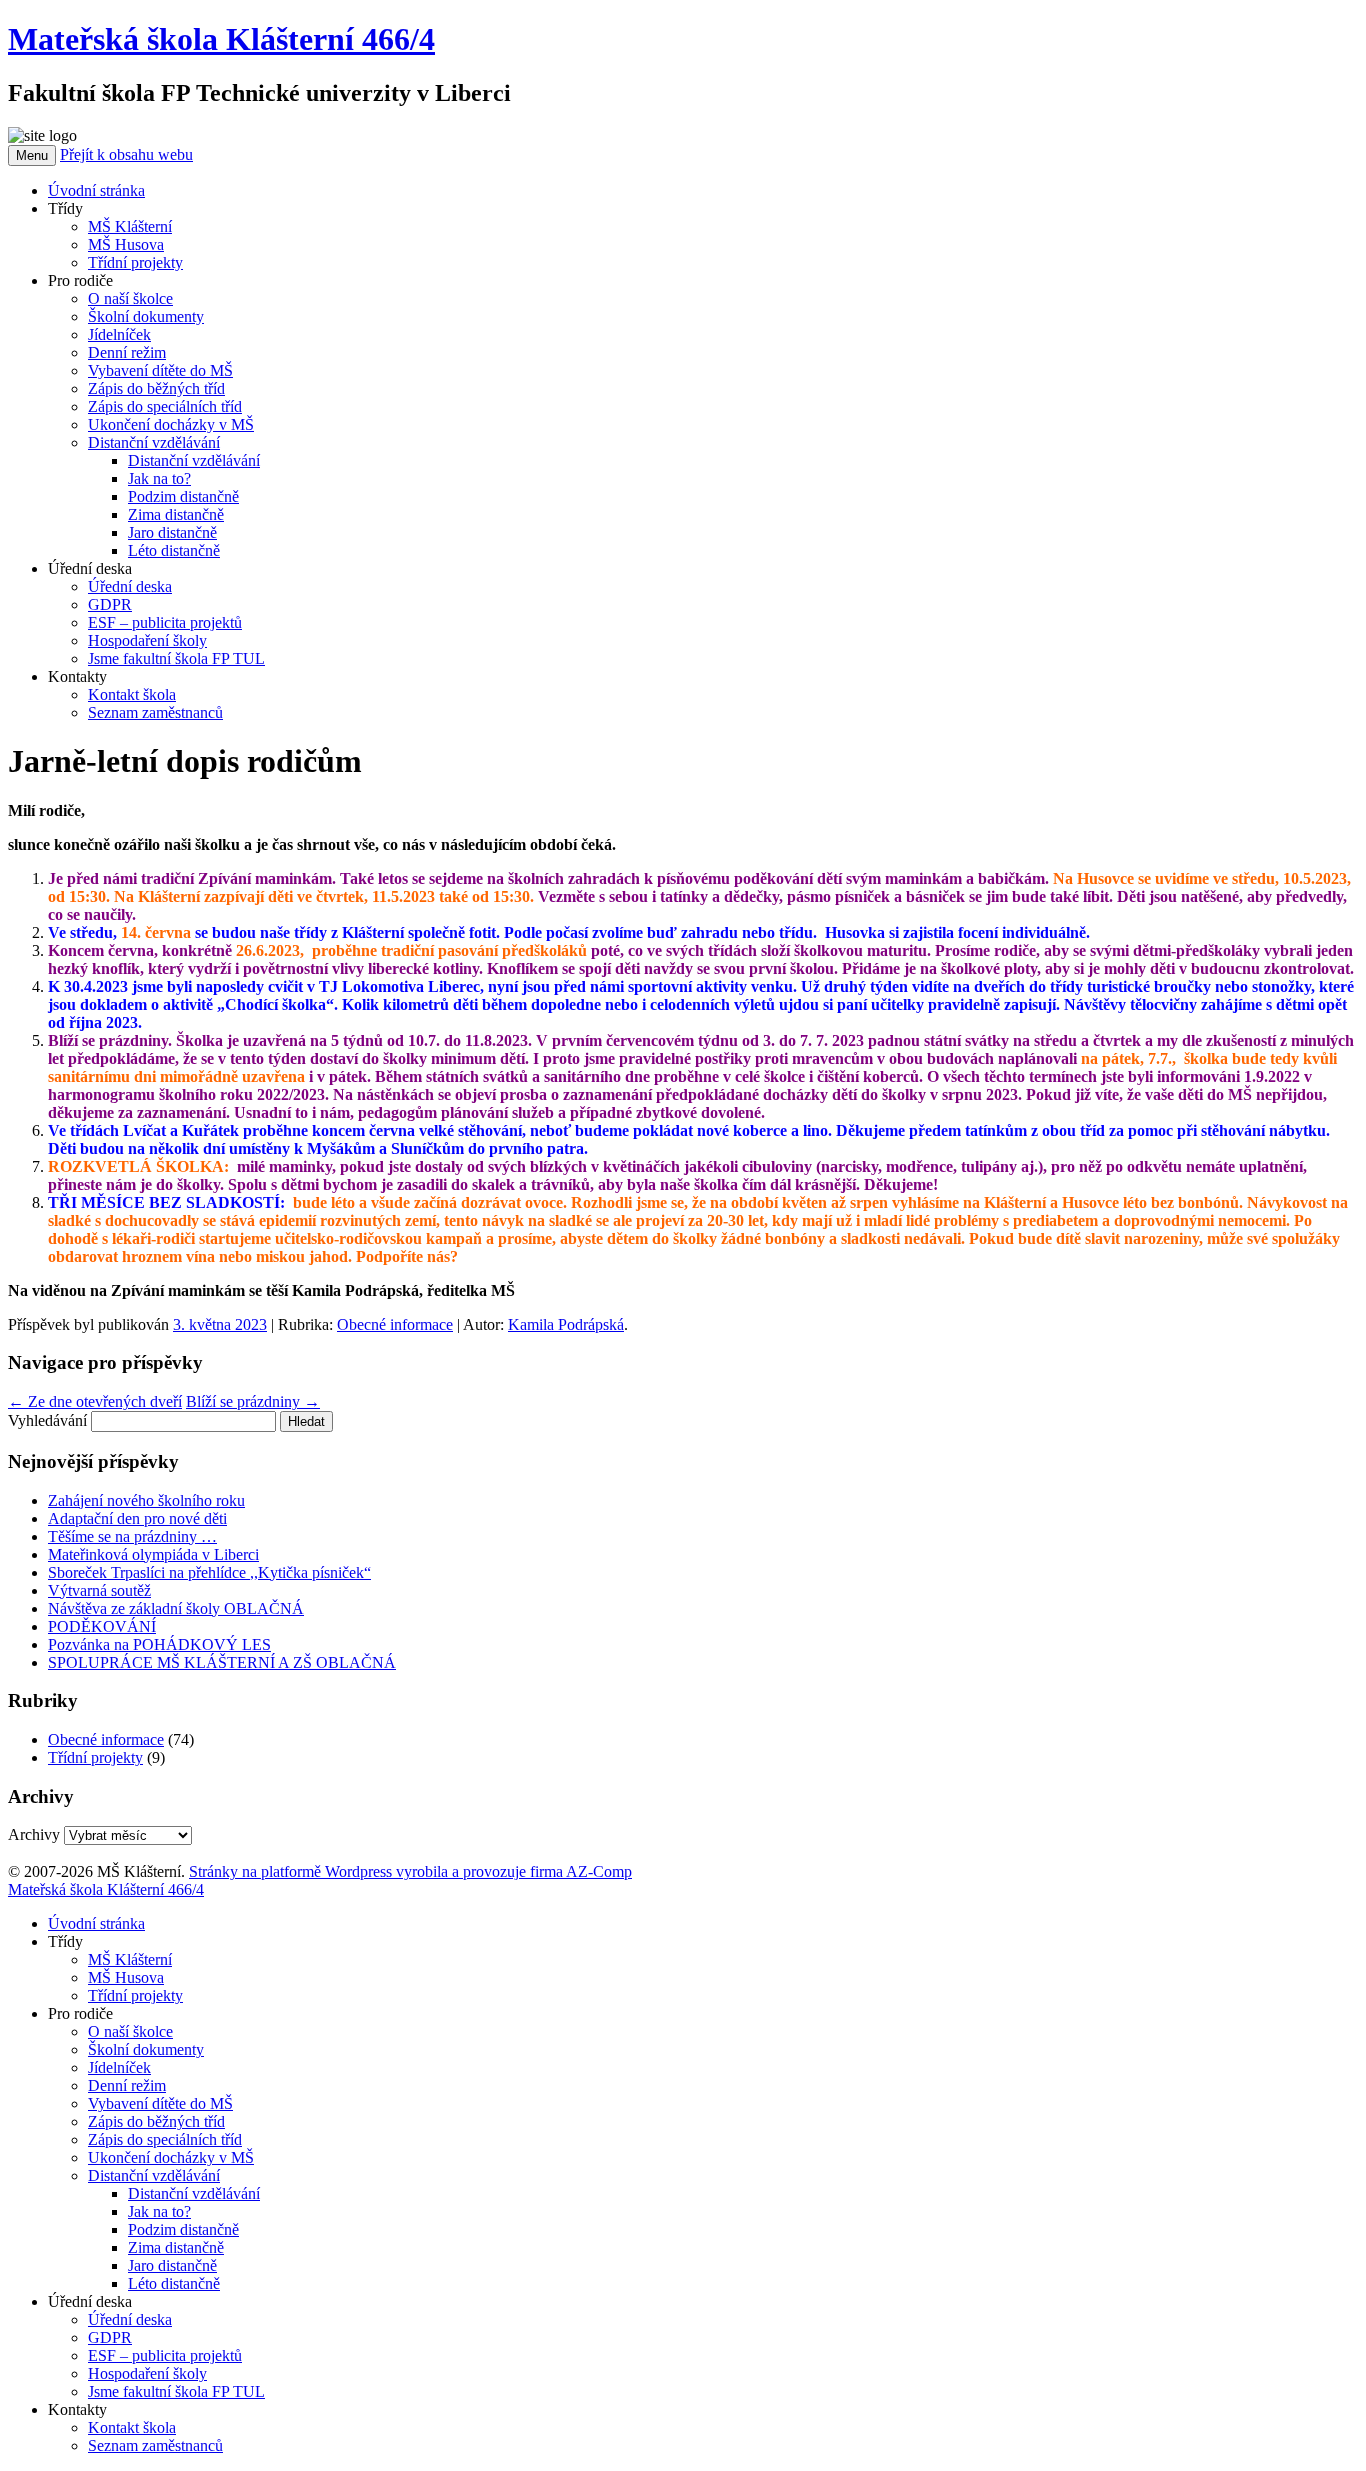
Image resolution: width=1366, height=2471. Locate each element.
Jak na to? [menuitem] (159, 2211)
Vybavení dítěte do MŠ (160, 370)
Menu (32, 155)
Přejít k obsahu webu (126, 154)
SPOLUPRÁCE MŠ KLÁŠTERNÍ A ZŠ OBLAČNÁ (222, 1662)
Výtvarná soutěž (99, 1590)
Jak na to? (159, 478)
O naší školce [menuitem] (130, 2031)
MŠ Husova (126, 244)
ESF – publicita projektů (165, 622)
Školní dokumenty (146, 316)
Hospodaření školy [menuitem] (147, 2373)
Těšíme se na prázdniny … (132, 1536)
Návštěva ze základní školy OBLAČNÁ (176, 1608)
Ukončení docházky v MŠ (171, 424)
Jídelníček (119, 334)
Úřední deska (130, 586)
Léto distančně (174, 550)
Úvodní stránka (96, 190)
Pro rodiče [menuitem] (80, 2013)
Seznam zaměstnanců (155, 712)
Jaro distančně (172, 532)
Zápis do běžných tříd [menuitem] (156, 2121)
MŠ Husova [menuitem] (126, 1977)
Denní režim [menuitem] (127, 2085)
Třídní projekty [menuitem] (135, 1995)
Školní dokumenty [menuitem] (146, 2049)
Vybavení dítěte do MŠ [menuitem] (160, 2103)
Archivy (34, 1834)
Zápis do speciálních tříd (165, 406)
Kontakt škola (132, 694)
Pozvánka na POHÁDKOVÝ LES (159, 1644)
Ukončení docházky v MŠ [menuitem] (171, 2157)
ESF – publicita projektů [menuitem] (165, 2355)
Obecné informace (395, 1324)
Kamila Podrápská (566, 1324)
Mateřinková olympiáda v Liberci (153, 1554)
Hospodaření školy (147, 640)
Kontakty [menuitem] (77, 2409)
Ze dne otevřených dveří (95, 1401)
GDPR (110, 604)
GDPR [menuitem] (110, 2337)
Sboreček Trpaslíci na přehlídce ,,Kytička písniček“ (209, 1572)
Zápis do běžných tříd (156, 388)
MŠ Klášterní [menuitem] (130, 1959)
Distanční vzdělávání (154, 442)
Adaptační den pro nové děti (137, 1518)
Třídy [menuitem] (65, 1941)
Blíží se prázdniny (253, 1401)
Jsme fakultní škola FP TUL (176, 658)
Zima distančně (176, 514)
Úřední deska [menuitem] (90, 2301)
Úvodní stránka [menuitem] (96, 1923)
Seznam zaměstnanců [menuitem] (155, 2445)
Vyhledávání (47, 1420)
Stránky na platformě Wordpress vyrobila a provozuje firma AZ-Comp (410, 1871)
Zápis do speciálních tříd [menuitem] (165, 2139)
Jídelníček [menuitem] (119, 2067)
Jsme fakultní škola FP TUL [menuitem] (176, 2391)
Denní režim (127, 352)
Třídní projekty (135, 262)
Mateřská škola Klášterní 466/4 (221, 39)
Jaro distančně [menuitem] (172, 2265)
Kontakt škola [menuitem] (132, 2427)
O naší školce (130, 298)
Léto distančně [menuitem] (174, 2283)
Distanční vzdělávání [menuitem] (154, 2175)
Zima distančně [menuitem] (176, 2247)
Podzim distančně (183, 496)
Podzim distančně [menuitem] (183, 2229)
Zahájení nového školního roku (146, 1500)
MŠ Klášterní (130, 226)
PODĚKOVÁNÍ (102, 1626)
